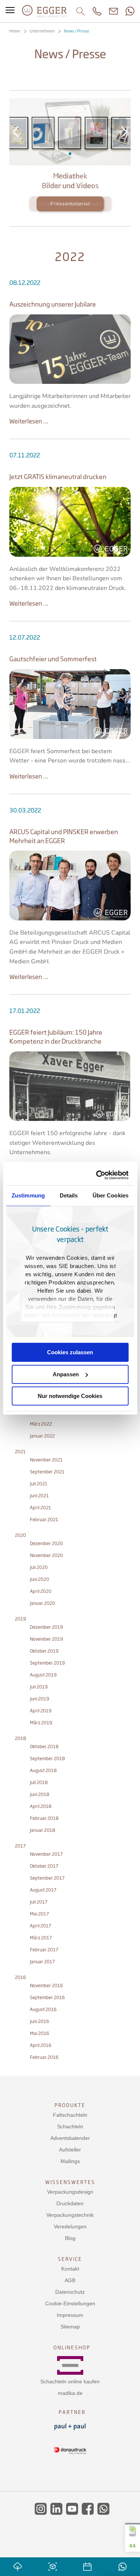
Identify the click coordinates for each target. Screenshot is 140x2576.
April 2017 (41, 1926)
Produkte (70, 2105)
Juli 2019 (39, 1687)
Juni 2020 (40, 1579)
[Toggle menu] (10, 11)
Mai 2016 (40, 2033)
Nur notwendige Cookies (70, 1396)
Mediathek (62, 154)
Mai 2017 (39, 1914)
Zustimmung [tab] (28, 1195)
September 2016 (47, 1997)
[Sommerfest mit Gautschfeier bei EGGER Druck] (70, 704)
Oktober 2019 (44, 1651)
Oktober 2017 (44, 1866)
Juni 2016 (40, 2021)
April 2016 (41, 2045)
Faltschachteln (70, 2115)
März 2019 (41, 1723)
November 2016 (46, 1985)
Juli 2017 (39, 1902)
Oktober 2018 (44, 1747)
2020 (21, 1535)
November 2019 (46, 1639)
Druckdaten (70, 2203)
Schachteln (70, 2126)
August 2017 (43, 1890)
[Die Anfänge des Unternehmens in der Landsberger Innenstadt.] (70, 1086)
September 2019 (47, 1663)
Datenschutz (70, 2292)
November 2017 (46, 1854)
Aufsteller (70, 2150)
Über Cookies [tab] (111, 1195)
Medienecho (78, 154)
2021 (20, 1452)
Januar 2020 (43, 1603)
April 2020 (41, 1591)
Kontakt (70, 2269)
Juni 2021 (39, 1496)
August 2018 (43, 1770)
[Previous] (16, 132)
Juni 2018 (40, 1794)
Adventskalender (70, 2138)
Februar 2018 (44, 1818)
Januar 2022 (42, 1436)
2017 (20, 1846)
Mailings (70, 2161)
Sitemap (70, 2327)
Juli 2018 (39, 1782)
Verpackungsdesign (70, 2192)
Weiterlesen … (29, 421)
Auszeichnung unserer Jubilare (53, 304)
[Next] (124, 132)
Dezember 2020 (46, 1543)
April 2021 (41, 1508)
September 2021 (47, 1472)
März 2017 (41, 1938)
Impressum (70, 2315)
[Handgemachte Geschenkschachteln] (70, 349)
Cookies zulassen (70, 1352)
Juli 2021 (39, 1484)
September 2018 (47, 1758)
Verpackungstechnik (70, 2215)
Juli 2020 (39, 1567)
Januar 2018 (43, 1830)
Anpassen (66, 1374)
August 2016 (43, 2009)
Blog (70, 2238)
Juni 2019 (40, 1699)
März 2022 (41, 1424)
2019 (21, 1619)
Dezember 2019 (46, 1627)
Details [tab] (69, 1195)
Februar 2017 (44, 1950)
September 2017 (47, 1878)
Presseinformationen (70, 154)
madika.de (70, 2393)
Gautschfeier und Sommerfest (53, 659)
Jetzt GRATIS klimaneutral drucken (58, 477)
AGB (70, 2280)
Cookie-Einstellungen (70, 2303)
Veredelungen (70, 2227)
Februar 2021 (44, 1520)
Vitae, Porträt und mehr (70, 204)
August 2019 (43, 1675)
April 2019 (41, 1711)
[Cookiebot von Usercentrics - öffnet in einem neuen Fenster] (98, 1175)
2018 (21, 1738)
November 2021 (46, 1460)
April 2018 (41, 1806)
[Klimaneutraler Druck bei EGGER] (70, 522)
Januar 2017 (42, 1962)
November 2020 (46, 1555)
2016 (21, 1977)
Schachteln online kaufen (70, 2381)
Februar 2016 (44, 2057)
